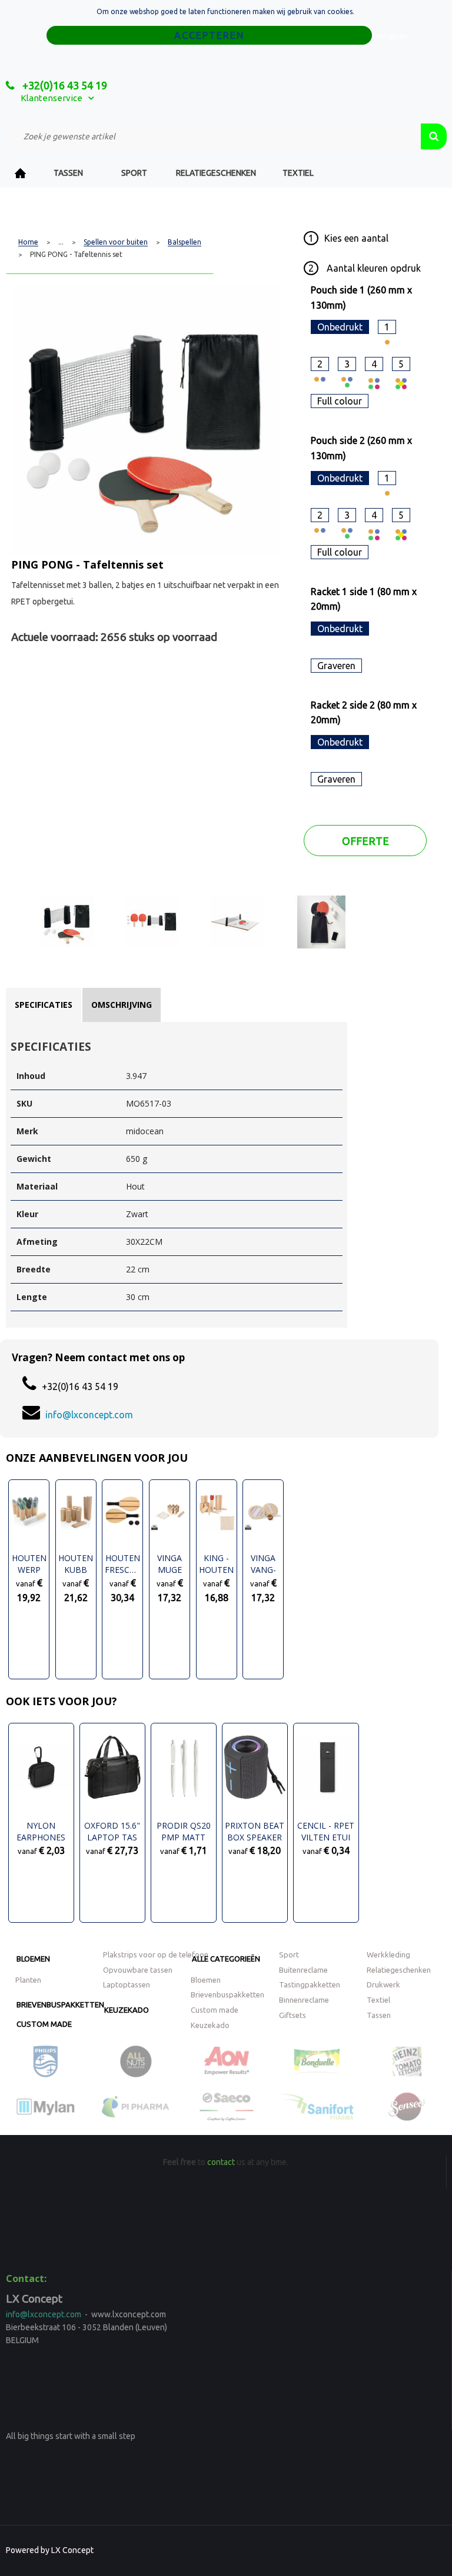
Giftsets (293, 2015)
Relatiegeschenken (216, 173)
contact (221, 2162)
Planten (28, 1980)
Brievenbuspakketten (60, 2004)
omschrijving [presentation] (122, 1005)
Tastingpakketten (310, 1984)
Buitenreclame (303, 1970)
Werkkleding (388, 1954)
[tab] (44, 1005)
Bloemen (33, 1959)
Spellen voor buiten (116, 242)
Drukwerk (383, 1984)
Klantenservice (51, 98)
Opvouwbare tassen (138, 1970)
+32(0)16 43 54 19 (64, 85)
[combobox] (213, 136)
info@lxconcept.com (89, 1415)
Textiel (298, 173)
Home (21, 173)
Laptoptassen (127, 1984)
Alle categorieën (226, 1959)
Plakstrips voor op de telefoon (156, 1954)
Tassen (68, 173)
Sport (134, 173)
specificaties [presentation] (44, 1005)
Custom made (44, 2024)
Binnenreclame (304, 2000)
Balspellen (185, 242)
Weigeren (392, 36)
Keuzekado (127, 2010)
